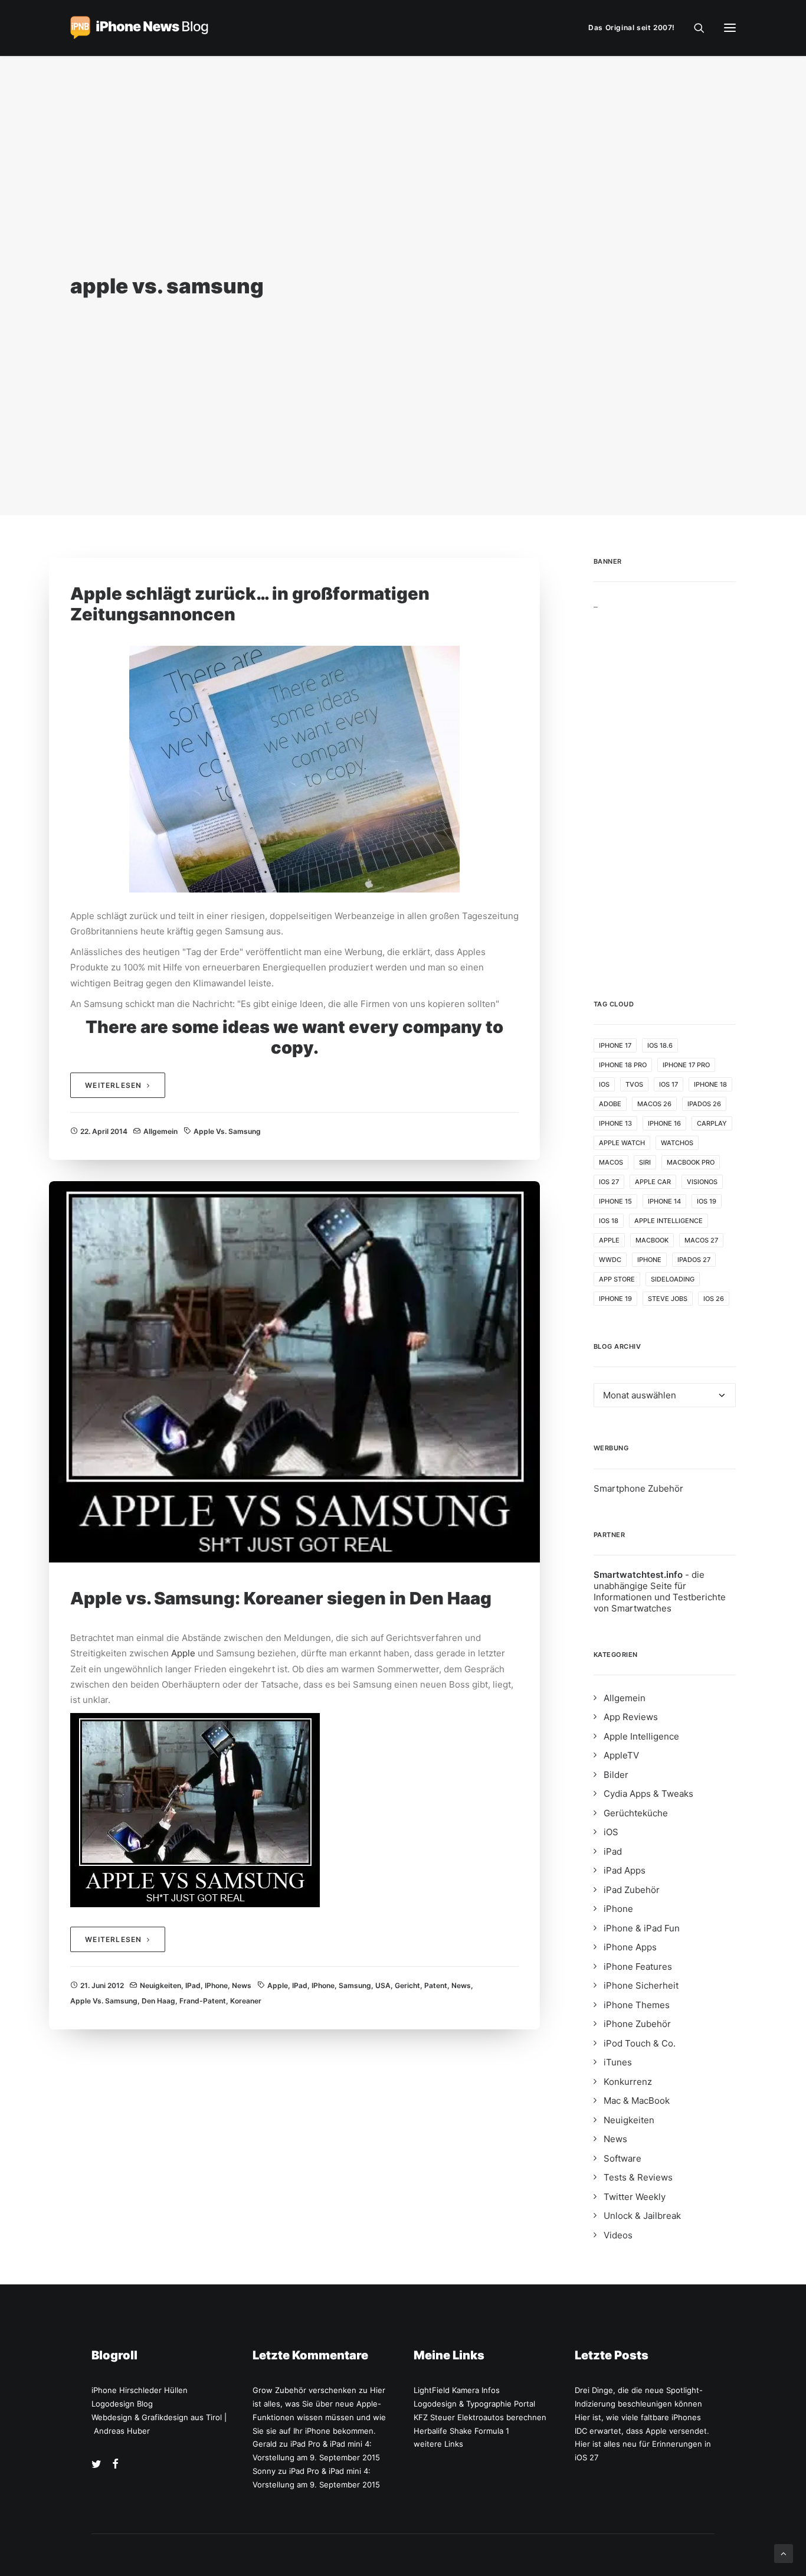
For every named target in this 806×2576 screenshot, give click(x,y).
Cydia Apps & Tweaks (648, 1794)
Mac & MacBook (637, 2101)
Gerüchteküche (636, 1813)
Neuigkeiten (160, 1985)
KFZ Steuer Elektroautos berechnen (480, 2417)
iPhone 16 (664, 1123)
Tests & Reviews (638, 2177)
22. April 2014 (104, 1131)
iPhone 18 (710, 1084)
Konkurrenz (628, 2082)
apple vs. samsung (227, 1131)
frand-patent (203, 2001)
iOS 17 (669, 1084)
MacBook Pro (691, 1162)
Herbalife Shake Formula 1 (461, 2431)
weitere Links (438, 2444)
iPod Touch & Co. (640, 2043)
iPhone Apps (630, 1947)
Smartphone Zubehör (638, 1488)
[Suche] (694, 28)
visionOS (702, 1182)
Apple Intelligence (669, 1221)
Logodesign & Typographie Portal (474, 2404)
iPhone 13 (615, 1123)
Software (622, 2158)
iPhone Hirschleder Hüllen (140, 2390)
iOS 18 (609, 1221)
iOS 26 (714, 1299)
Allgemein (160, 1131)
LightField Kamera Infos (457, 2390)
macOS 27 (701, 1240)
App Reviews (631, 1717)
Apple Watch (622, 1143)
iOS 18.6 (660, 1045)
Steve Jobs (668, 1299)
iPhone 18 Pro (623, 1065)
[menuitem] (634, 28)
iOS (604, 1084)
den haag (158, 2001)
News (242, 1985)
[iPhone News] (139, 28)
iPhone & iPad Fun (642, 1928)
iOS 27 (609, 1182)
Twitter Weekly (635, 2197)
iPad (193, 1985)
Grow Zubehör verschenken (304, 2390)
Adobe (610, 1104)
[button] (730, 28)
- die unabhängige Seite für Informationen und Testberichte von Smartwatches (660, 1591)
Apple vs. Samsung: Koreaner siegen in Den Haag (281, 1598)
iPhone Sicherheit (641, 1985)
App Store (617, 1279)
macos (611, 1162)
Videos (618, 2235)
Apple (183, 1653)
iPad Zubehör (632, 1890)
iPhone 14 (664, 1201)
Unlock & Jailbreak (642, 2216)
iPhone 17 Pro (686, 1065)
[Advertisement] (665, 786)
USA (383, 1985)
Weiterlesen (113, 1085)
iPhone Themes (637, 2005)
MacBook (652, 1240)
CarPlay (712, 1123)
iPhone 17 (615, 1045)
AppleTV (621, 1755)
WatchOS (677, 1143)
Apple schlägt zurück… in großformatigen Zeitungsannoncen (250, 604)
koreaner (246, 2001)
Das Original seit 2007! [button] (632, 27)
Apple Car (653, 1182)
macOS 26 (654, 1104)
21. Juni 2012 (102, 1985)
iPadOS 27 (694, 1260)
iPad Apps (625, 1870)
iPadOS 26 (704, 1104)
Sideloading (673, 1279)
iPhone (216, 1985)
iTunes (618, 2062)
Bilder (616, 1775)
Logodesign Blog (122, 2404)
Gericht (407, 1985)
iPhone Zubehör (637, 2024)
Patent (436, 1985)
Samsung (355, 1985)
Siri (645, 1162)
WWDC (610, 1260)
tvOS (634, 1084)
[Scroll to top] (784, 2553)
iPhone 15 (615, 1201)
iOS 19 (707, 1201)
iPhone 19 (615, 1299)
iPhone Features (638, 1967)
